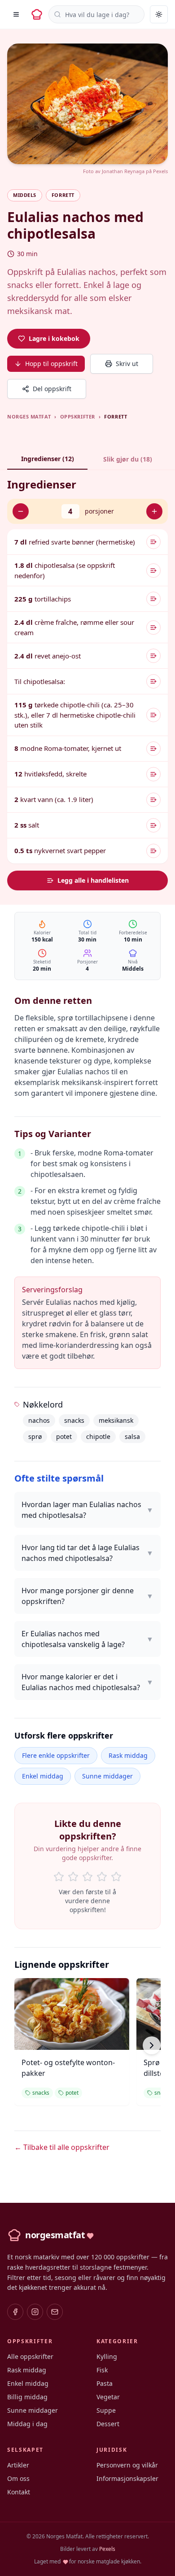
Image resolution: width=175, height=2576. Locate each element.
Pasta (105, 2383)
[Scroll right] (152, 2045)
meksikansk (116, 1420)
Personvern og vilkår (127, 2465)
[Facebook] (15, 2312)
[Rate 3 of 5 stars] (87, 1877)
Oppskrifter (78, 416)
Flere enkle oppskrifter (56, 1755)
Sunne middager (107, 1776)
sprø (35, 1436)
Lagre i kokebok (54, 338)
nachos (39, 1420)
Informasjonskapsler (127, 2478)
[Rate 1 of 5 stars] (59, 1877)
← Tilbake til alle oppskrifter (62, 2147)
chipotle (98, 1436)
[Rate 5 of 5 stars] (116, 1877)
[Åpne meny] (16, 14)
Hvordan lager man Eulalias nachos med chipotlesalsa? (87, 1510)
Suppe (106, 2410)
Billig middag (27, 2397)
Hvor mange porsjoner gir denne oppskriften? (87, 1596)
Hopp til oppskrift (51, 364)
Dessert (108, 2424)
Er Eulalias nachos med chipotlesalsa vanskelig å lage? (87, 1639)
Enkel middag (43, 1776)
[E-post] (55, 2312)
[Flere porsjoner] (154, 511)
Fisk (102, 2370)
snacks (74, 1420)
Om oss (18, 2478)
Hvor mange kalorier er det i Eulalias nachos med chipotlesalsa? (87, 1682)
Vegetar (108, 2397)
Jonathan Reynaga (123, 171)
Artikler (18, 2465)
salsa (132, 1436)
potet (64, 1436)
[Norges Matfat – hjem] (37, 14)
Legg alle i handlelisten (93, 880)
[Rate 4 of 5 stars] (102, 1877)
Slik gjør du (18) (128, 459)
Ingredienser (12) (48, 459)
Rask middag (128, 1755)
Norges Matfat (29, 416)
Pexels (160, 171)
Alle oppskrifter (30, 2356)
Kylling (107, 2356)
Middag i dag (27, 2424)
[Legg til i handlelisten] (153, 542)
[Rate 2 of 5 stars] (73, 1877)
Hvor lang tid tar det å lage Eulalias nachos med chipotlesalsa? (87, 1553)
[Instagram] (35, 2312)
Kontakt (19, 2492)
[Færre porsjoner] (21, 511)
